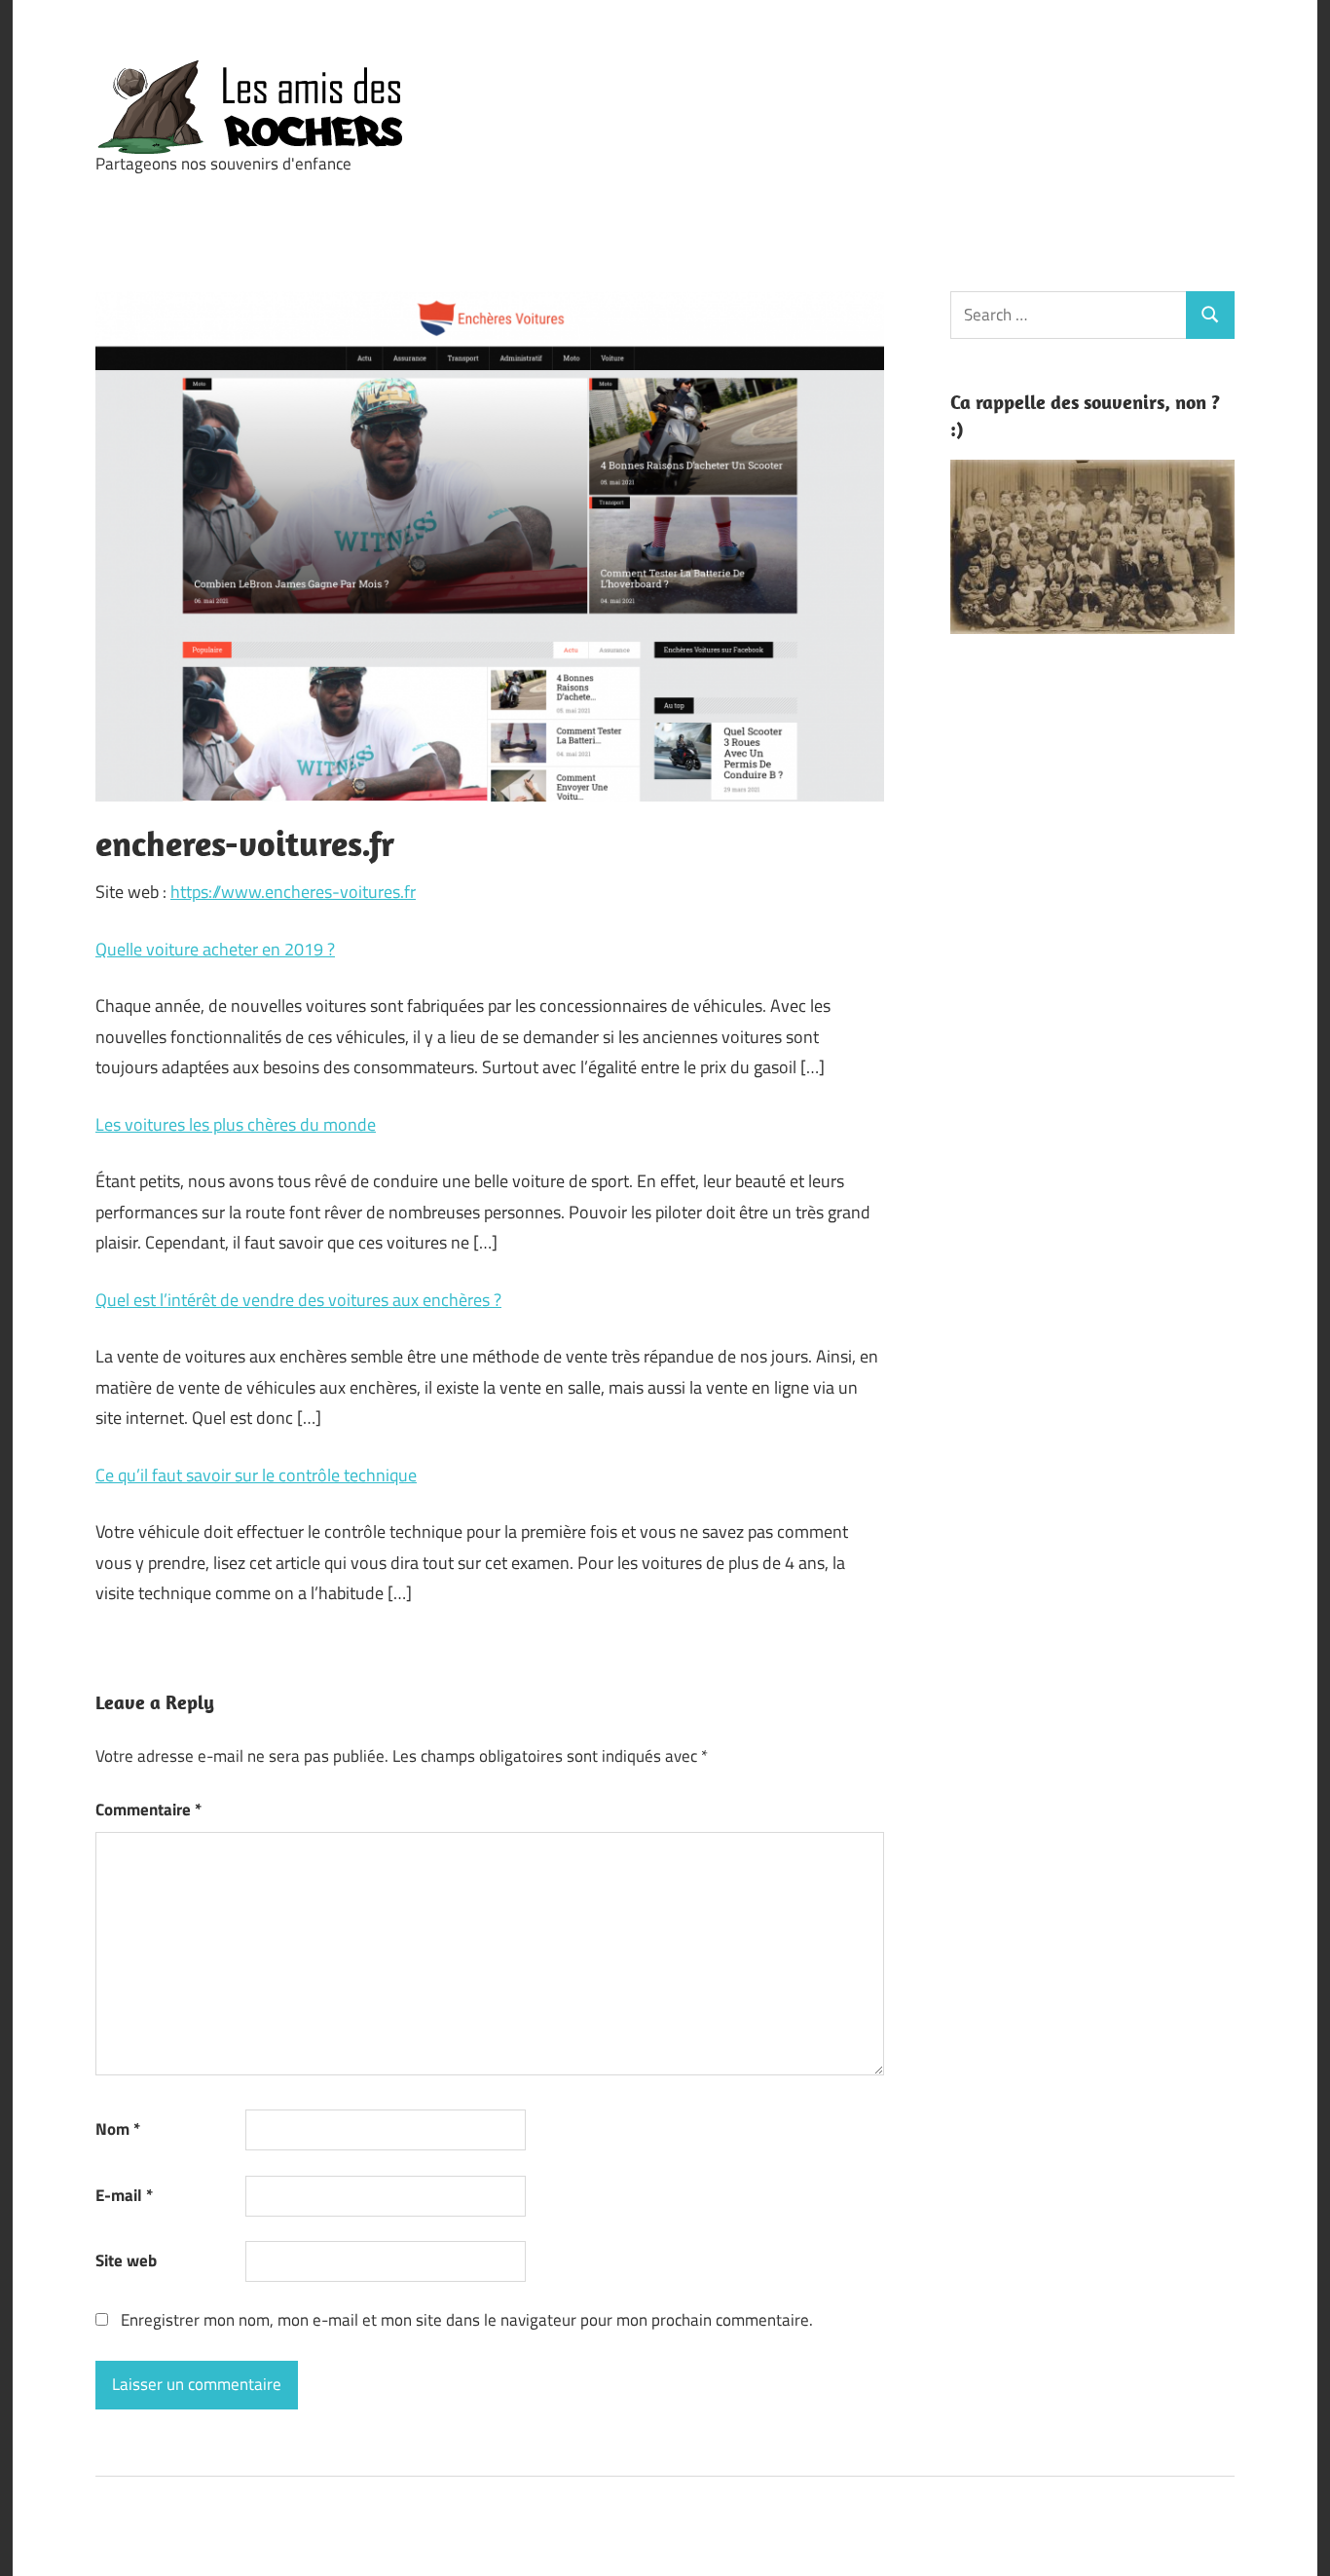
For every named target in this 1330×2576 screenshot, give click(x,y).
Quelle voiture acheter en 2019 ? (215, 949)
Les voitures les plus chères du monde (236, 1124)
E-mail (124, 2195)
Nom (118, 2129)
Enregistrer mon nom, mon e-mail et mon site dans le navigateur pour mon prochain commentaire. (467, 2320)
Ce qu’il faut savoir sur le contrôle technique (256, 1475)
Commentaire (148, 1810)
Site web (126, 2260)
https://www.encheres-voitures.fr (293, 892)
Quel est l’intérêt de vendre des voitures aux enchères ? (298, 1300)
